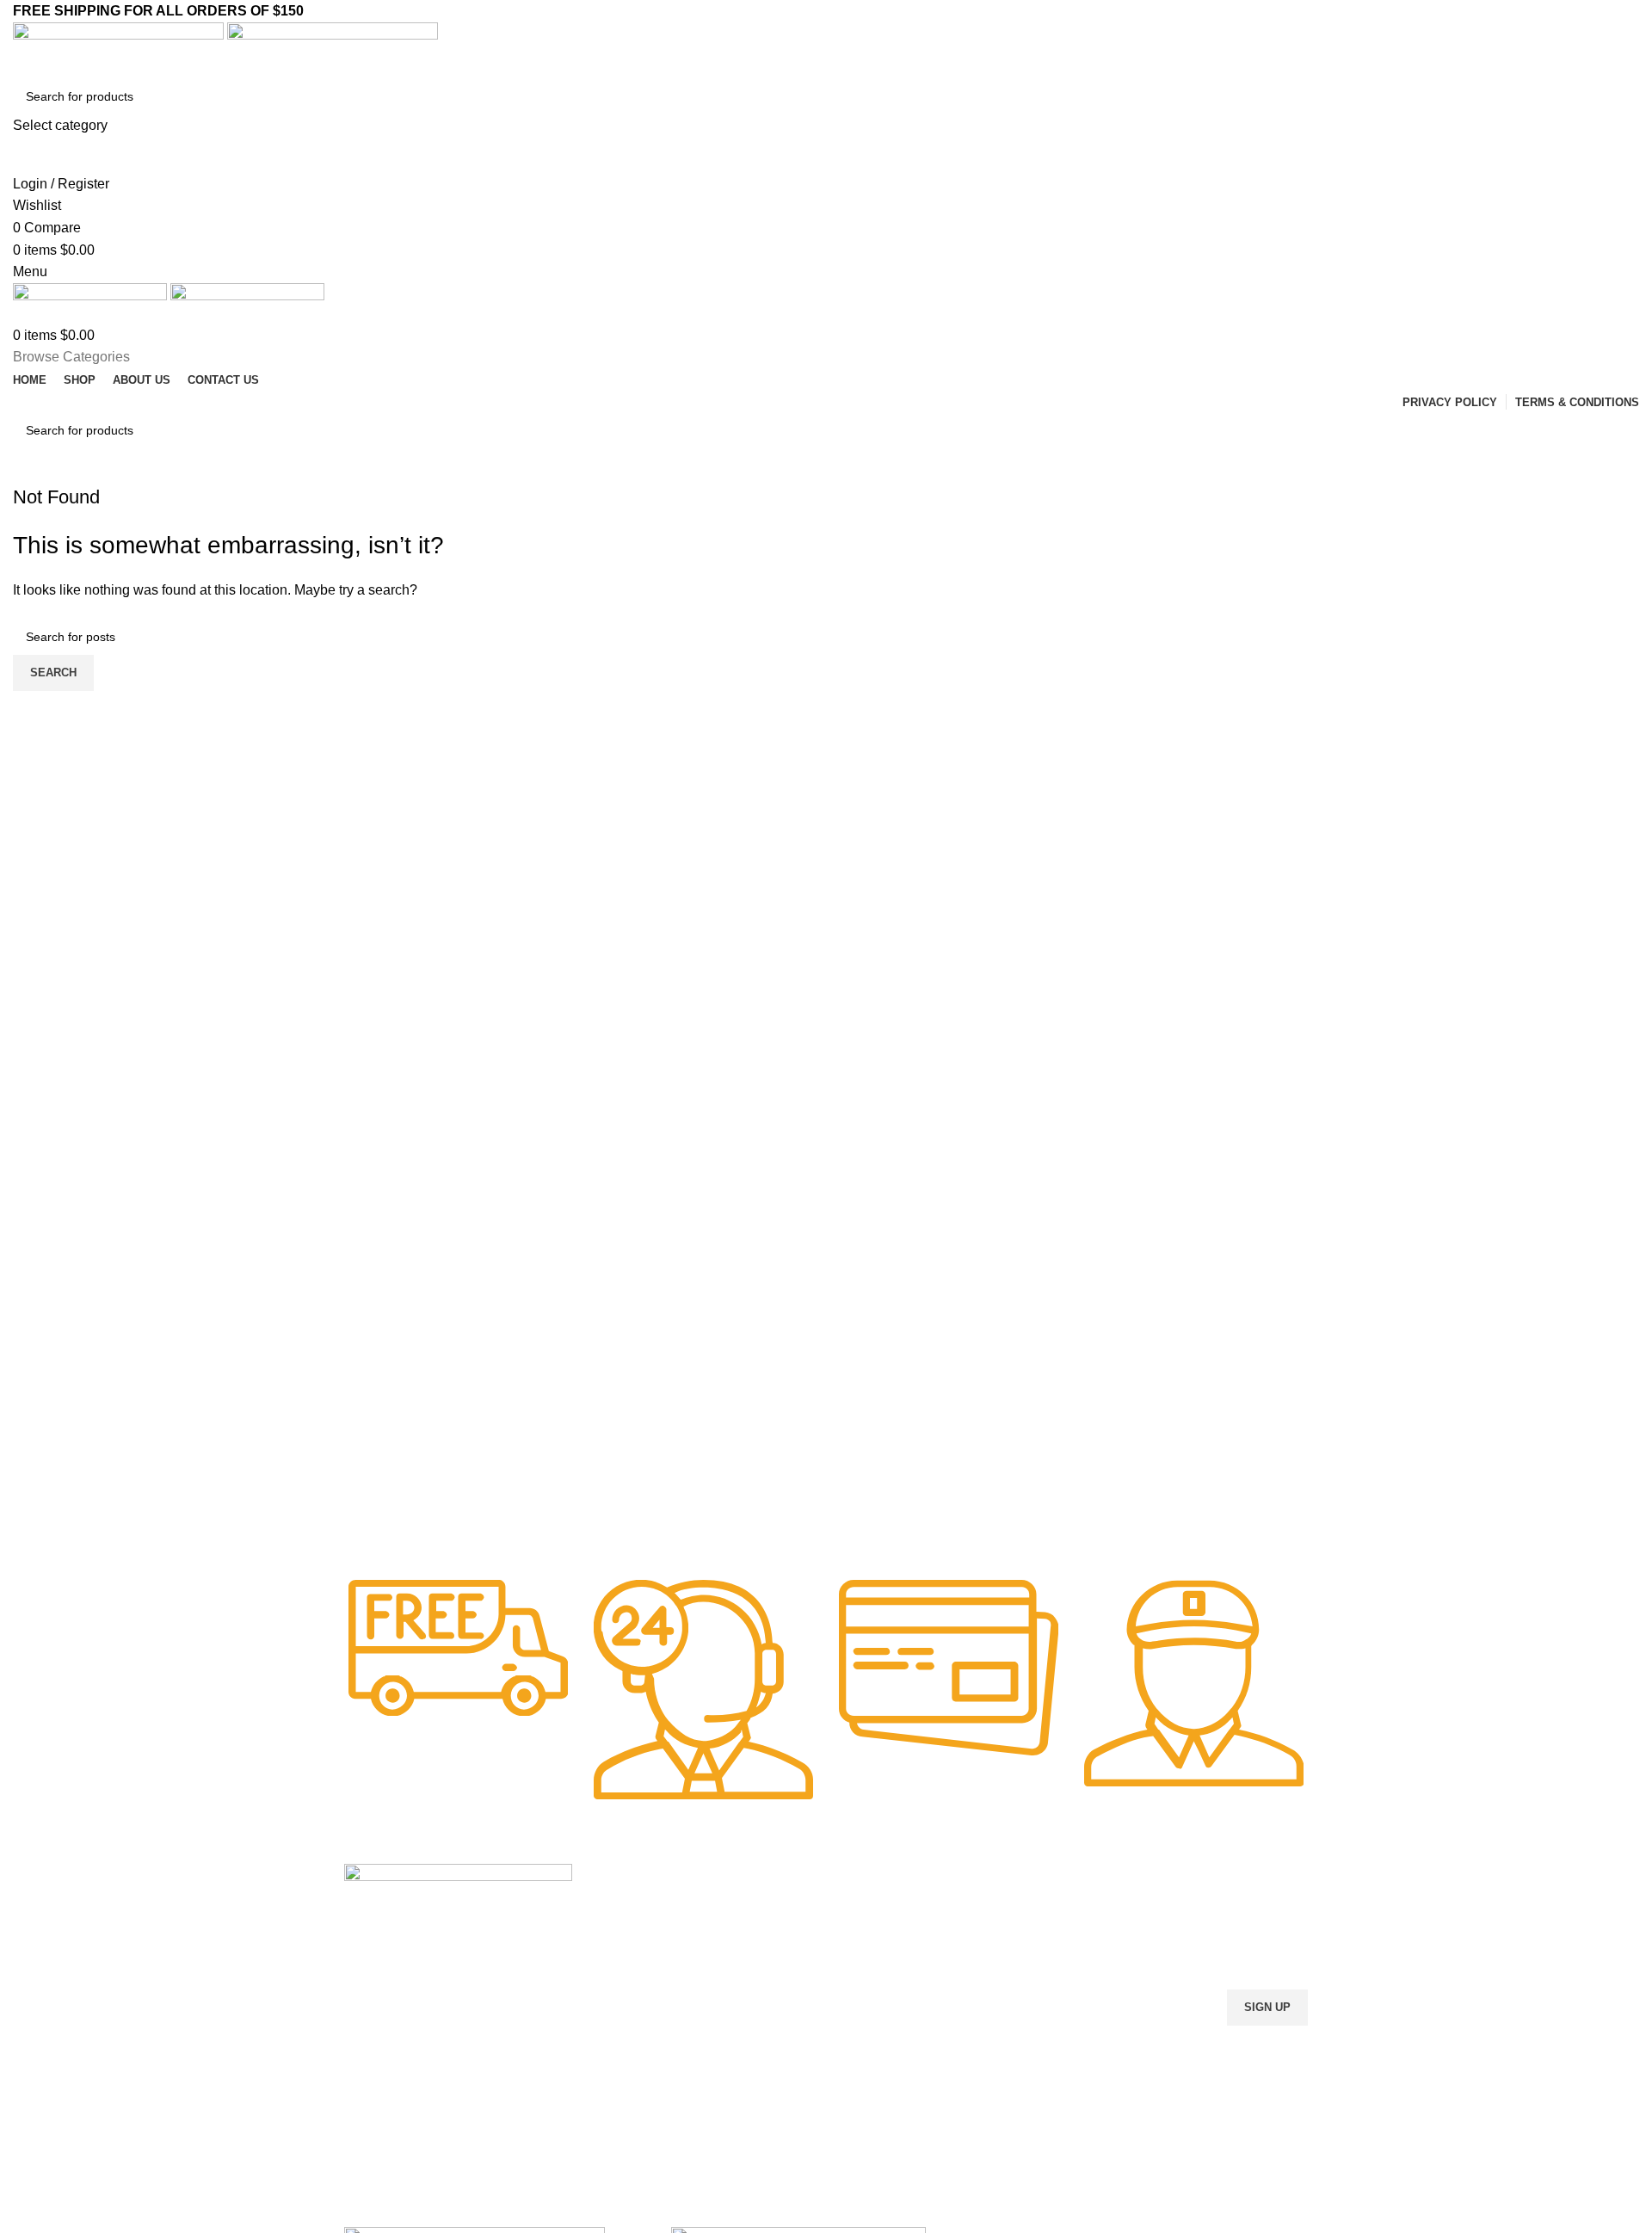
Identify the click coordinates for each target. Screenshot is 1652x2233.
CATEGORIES (629, 1878)
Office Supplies (630, 1908)
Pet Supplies (623, 1937)
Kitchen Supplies (635, 1966)
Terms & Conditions (888, 2026)
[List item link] (458, 2056)
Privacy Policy (872, 1996)
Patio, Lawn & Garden (649, 1996)
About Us (860, 1937)
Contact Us (865, 1966)
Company (865, 1878)
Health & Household (644, 2026)
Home (851, 1908)
